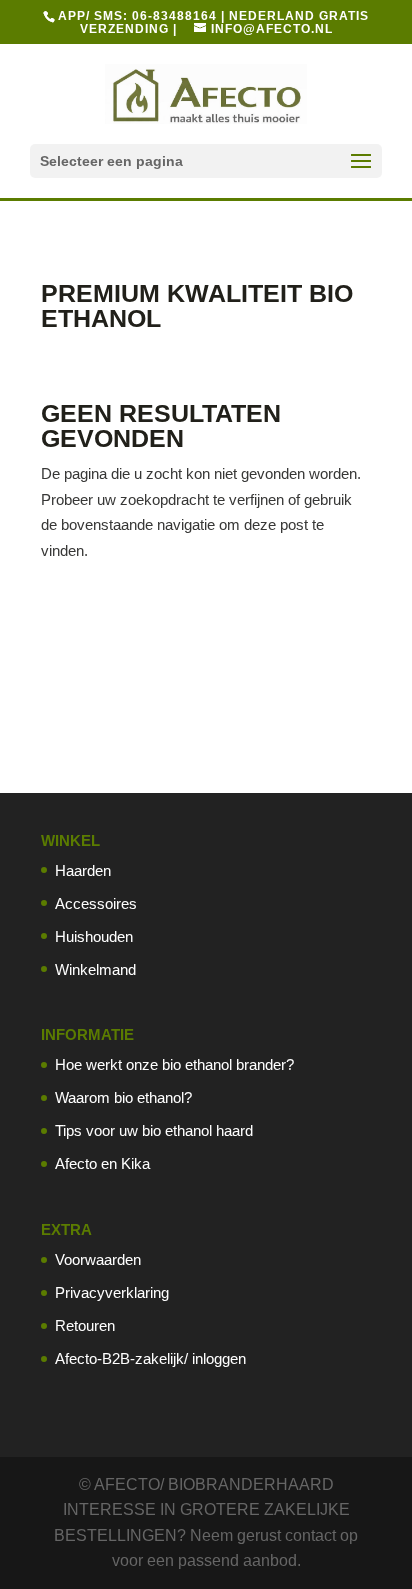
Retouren (85, 1325)
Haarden (83, 870)
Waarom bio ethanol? (123, 1097)
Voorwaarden (98, 1259)
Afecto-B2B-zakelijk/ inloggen (150, 1358)
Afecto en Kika (102, 1163)
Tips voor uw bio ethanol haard (154, 1130)
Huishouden (94, 936)
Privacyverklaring (112, 1292)
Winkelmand (95, 969)
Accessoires (96, 903)
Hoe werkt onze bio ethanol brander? (174, 1064)
